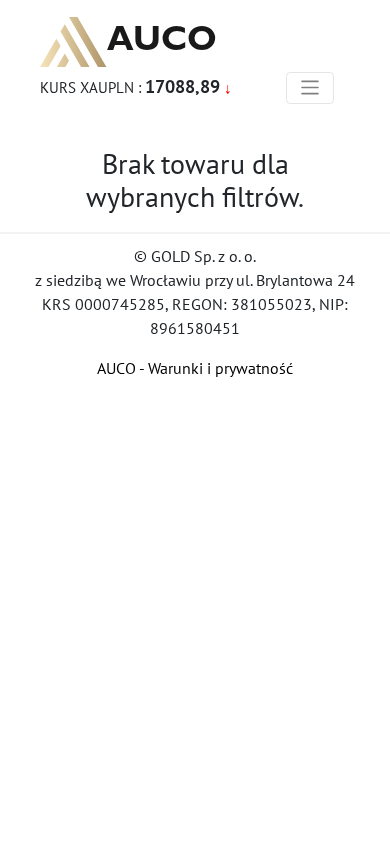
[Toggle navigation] (310, 88)
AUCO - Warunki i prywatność (195, 368)
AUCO (162, 38)
